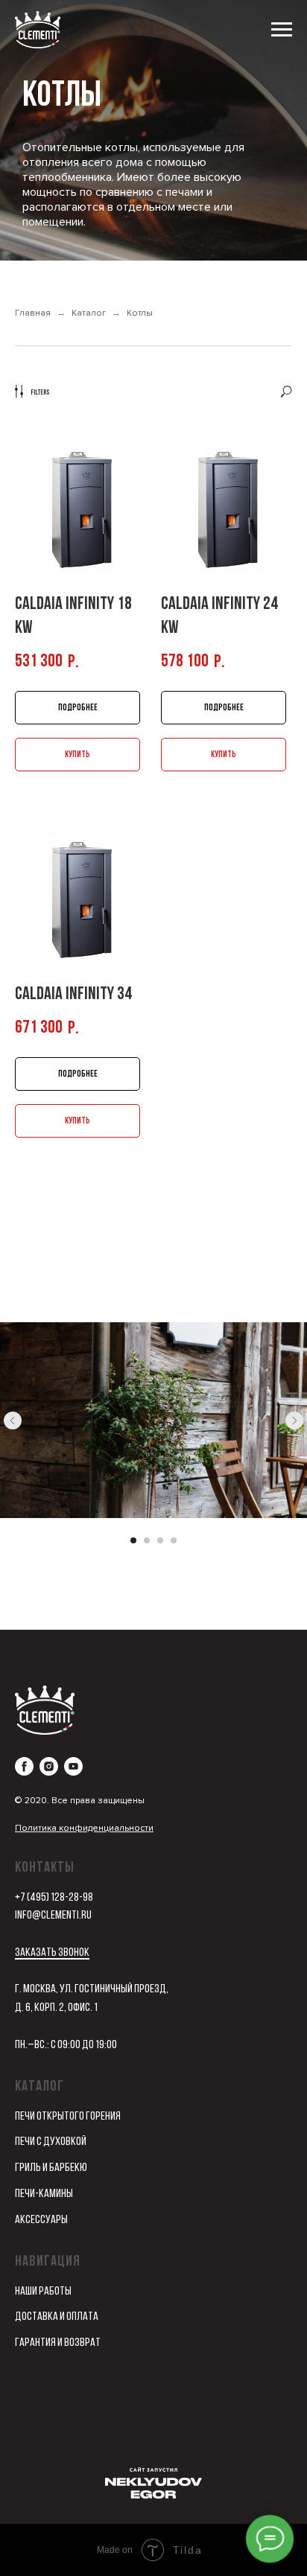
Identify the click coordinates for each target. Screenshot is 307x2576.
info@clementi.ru (53, 1916)
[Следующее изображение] (294, 1421)
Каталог (89, 313)
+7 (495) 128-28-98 (54, 1898)
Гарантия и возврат (58, 2343)
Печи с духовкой (51, 2142)
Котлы (140, 313)
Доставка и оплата (57, 2317)
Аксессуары (41, 2220)
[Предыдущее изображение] (13, 1421)
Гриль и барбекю (51, 2168)
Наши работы (43, 2292)
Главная (33, 313)
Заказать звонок (52, 1953)
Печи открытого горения (68, 2117)
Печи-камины (44, 2194)
